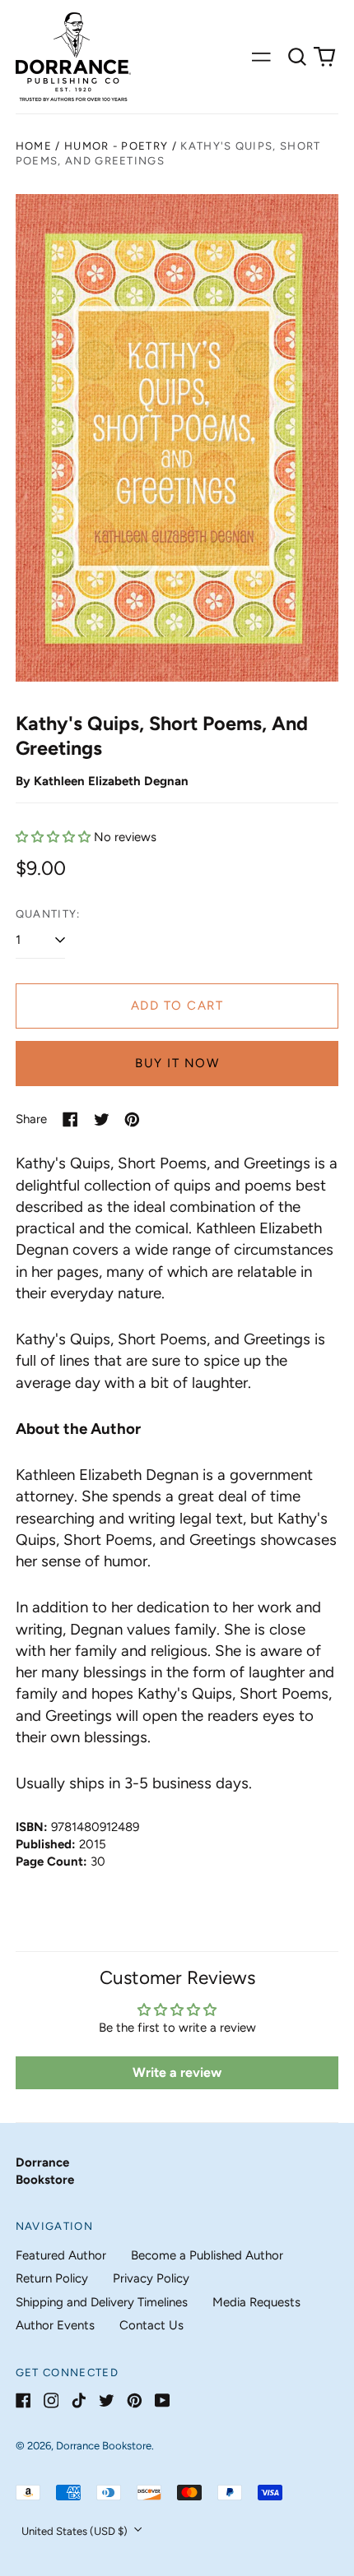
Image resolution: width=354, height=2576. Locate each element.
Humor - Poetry (116, 146)
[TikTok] (79, 2400)
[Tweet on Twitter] (102, 1119)
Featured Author (61, 2255)
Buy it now (177, 1063)
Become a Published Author (207, 2255)
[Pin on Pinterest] (132, 1119)
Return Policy (52, 2278)
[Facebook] (23, 2400)
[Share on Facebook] (70, 1119)
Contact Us (151, 2325)
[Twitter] (107, 2400)
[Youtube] (163, 2400)
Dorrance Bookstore (104, 2446)
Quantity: (48, 914)
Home (34, 146)
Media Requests (256, 2302)
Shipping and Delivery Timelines (102, 2302)
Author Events (55, 2325)
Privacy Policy (151, 2278)
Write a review (177, 2072)
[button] (297, 57)
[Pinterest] (135, 2400)
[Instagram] (51, 2400)
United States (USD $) (76, 2531)
